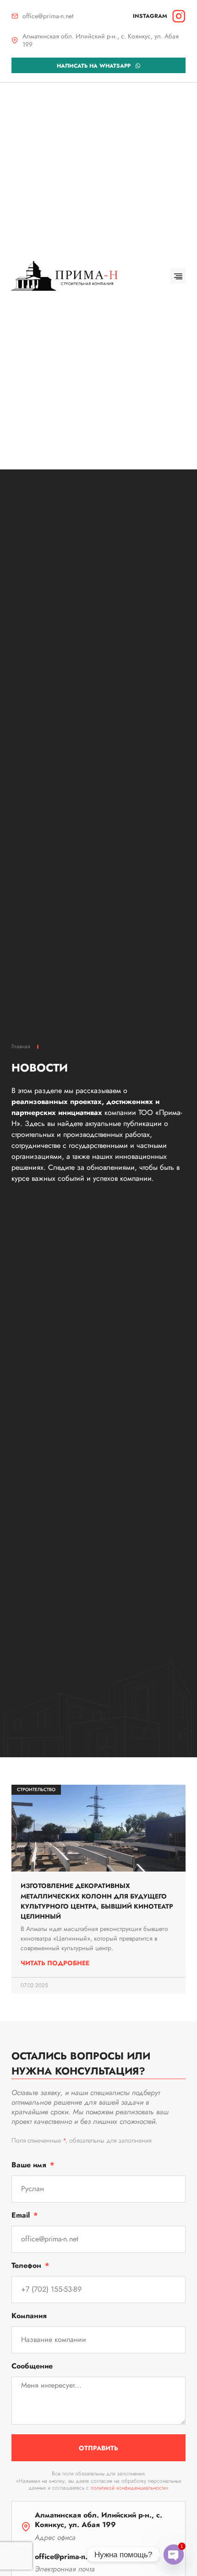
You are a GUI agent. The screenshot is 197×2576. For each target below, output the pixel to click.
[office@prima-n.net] (15, 16)
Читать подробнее (55, 1963)
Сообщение (32, 2367)
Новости (40, 1068)
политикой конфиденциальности (128, 2488)
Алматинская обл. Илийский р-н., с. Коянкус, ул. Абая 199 (101, 40)
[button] (178, 276)
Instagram (150, 16)
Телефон (27, 2266)
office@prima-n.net (48, 16)
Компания (29, 2317)
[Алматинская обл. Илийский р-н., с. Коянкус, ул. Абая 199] (15, 40)
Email (22, 2216)
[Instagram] (179, 16)
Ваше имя (30, 2166)
